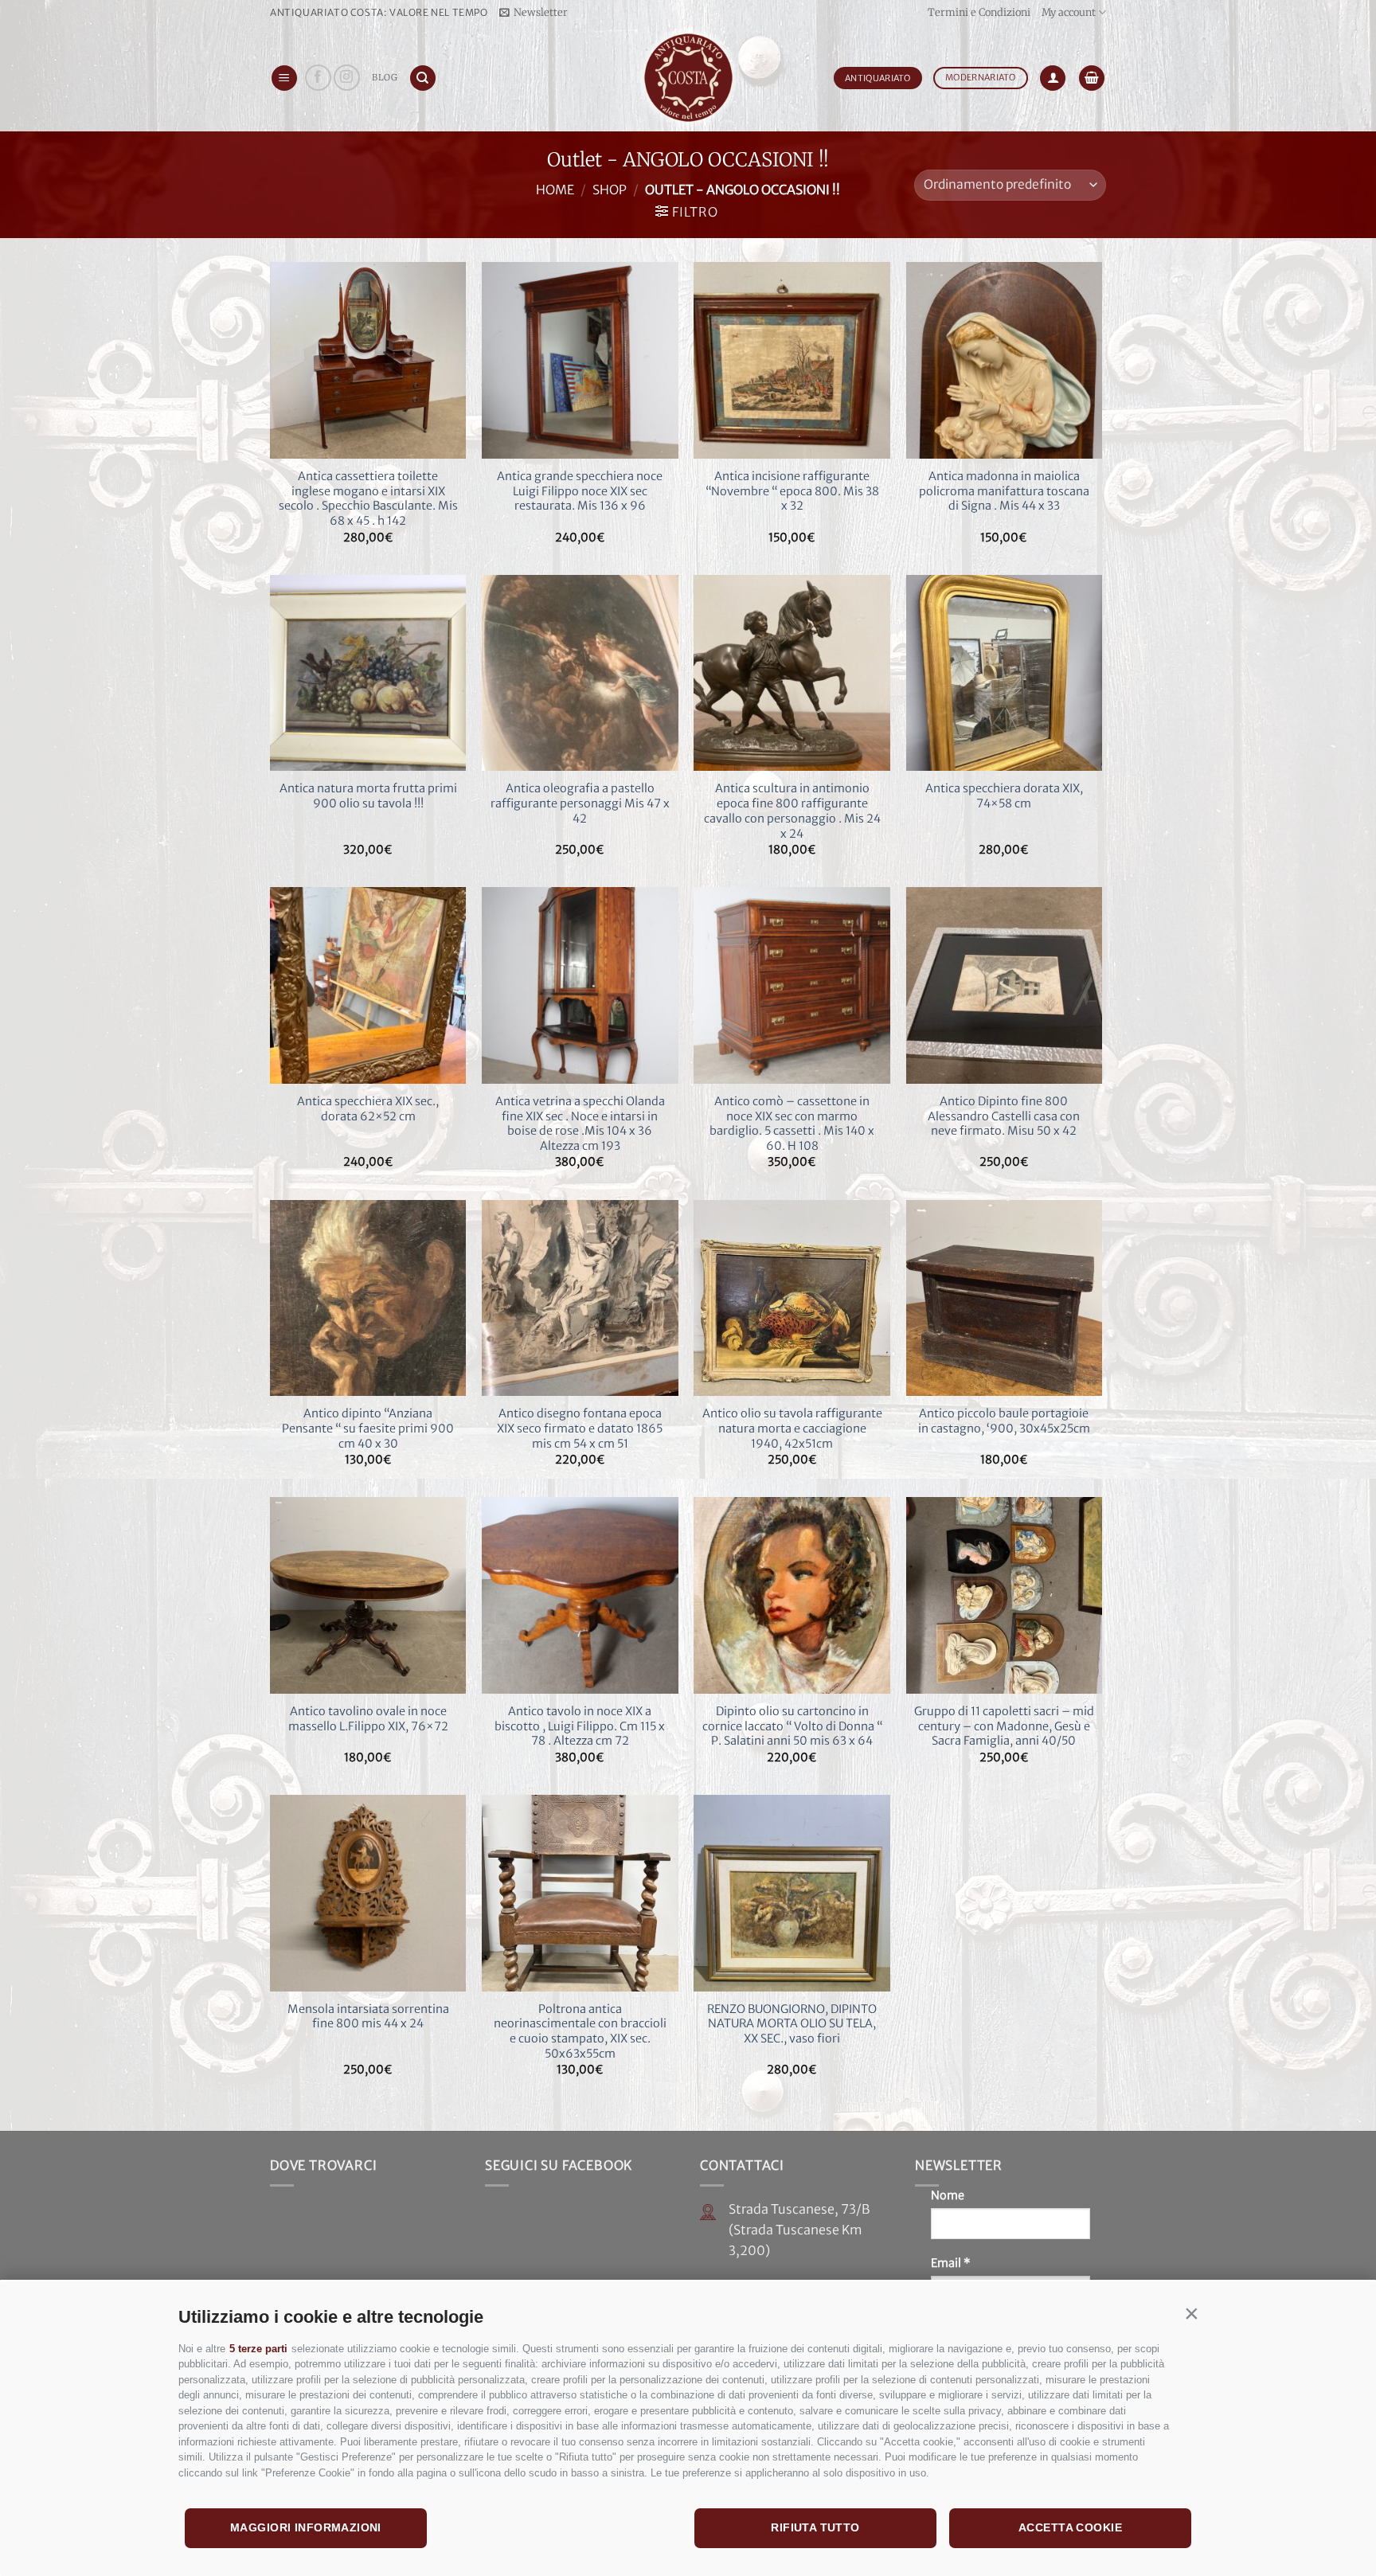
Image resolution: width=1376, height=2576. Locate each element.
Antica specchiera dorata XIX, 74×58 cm (1004, 796)
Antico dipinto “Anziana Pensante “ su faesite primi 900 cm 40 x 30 (368, 1428)
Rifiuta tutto (815, 2527)
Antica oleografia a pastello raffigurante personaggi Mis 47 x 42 (580, 803)
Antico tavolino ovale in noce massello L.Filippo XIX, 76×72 (368, 1719)
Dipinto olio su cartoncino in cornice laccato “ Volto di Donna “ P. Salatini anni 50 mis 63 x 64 (792, 1726)
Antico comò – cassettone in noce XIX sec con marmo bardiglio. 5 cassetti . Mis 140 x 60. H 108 (792, 1124)
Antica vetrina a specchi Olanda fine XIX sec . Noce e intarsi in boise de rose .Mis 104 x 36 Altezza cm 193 (580, 1124)
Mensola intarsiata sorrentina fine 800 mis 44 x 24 (368, 2017)
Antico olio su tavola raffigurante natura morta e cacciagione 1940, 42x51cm (792, 1428)
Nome (948, 2195)
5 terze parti (258, 2349)
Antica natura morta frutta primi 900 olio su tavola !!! (368, 796)
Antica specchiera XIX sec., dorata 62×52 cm (368, 1109)
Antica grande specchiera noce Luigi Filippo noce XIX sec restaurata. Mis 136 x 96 (580, 491)
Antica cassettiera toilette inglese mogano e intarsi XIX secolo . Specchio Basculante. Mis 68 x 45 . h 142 (368, 498)
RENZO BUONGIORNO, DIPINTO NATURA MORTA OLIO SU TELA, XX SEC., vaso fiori (792, 2024)
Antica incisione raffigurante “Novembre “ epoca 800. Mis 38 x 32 (792, 491)
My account (1069, 12)
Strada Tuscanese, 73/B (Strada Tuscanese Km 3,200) (799, 2229)
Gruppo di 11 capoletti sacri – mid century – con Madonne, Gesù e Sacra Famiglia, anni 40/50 (1004, 1726)
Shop (610, 190)
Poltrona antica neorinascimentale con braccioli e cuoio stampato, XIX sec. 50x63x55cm (580, 2031)
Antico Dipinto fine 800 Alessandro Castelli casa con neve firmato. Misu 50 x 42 (1004, 1116)
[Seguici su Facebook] (318, 78)
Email (951, 2263)
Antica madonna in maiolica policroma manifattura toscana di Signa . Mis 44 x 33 (1004, 491)
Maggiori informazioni (306, 2527)
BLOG (385, 77)
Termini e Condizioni (979, 12)
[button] (1191, 2313)
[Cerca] (423, 78)
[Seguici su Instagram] (347, 78)
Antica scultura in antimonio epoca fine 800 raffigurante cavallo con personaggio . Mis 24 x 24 (792, 811)
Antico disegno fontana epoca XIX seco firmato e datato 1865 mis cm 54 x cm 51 (580, 1428)
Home (555, 190)
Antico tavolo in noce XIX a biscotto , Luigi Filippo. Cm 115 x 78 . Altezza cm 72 (580, 1726)
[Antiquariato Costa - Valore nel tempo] (688, 78)
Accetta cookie (1070, 2527)
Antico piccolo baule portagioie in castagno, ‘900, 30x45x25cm (1004, 1421)
